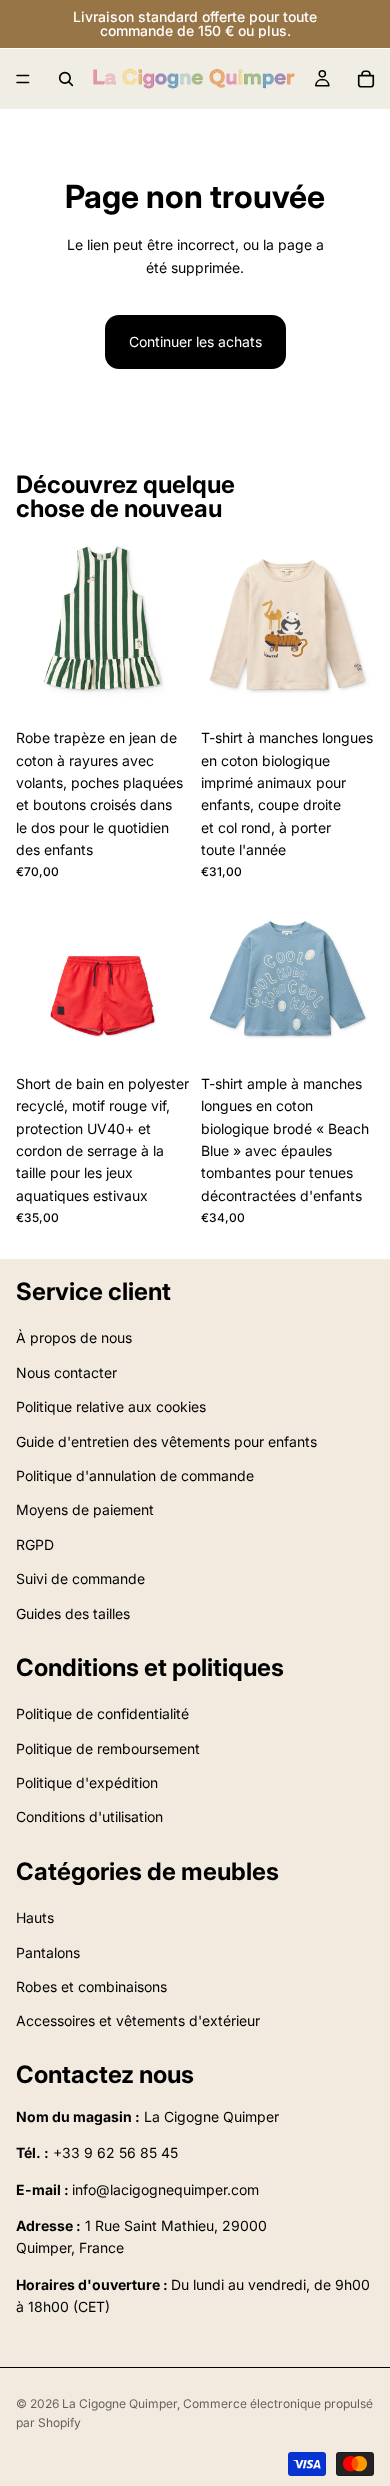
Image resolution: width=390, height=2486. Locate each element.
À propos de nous (74, 1338)
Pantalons (48, 1952)
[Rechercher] (66, 79)
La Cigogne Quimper (119, 2403)
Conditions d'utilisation (89, 1817)
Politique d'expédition (87, 1782)
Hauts (35, 1917)
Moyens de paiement (85, 1510)
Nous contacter (66, 1372)
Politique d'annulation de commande (135, 1475)
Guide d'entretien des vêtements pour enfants (166, 1441)
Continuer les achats (195, 341)
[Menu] (23, 79)
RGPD (35, 1544)
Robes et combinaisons (91, 1986)
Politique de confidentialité (102, 1713)
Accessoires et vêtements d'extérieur (138, 2021)
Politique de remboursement (108, 1748)
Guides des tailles (73, 1613)
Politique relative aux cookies (111, 1406)
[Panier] (366, 79)
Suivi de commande (80, 1578)
